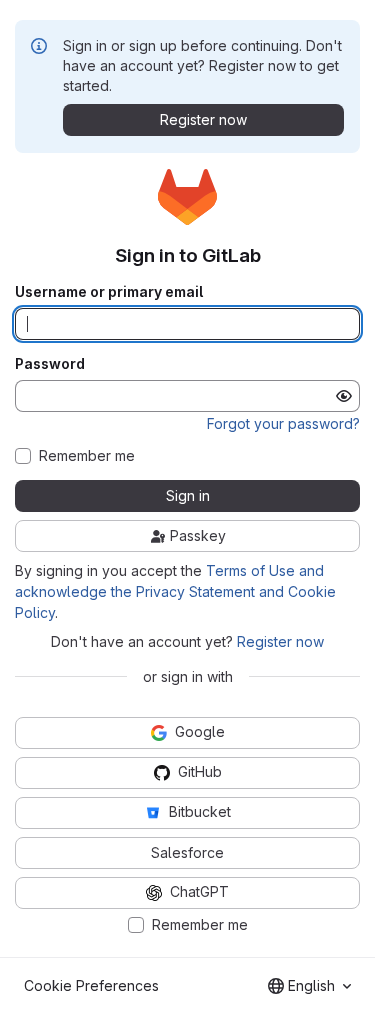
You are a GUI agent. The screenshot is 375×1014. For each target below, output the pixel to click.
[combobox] (309, 986)
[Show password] (344, 396)
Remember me (87, 456)
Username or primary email (109, 292)
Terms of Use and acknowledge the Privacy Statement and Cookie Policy (175, 591)
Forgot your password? (283, 423)
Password (50, 364)
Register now (280, 641)
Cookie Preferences (91, 985)
